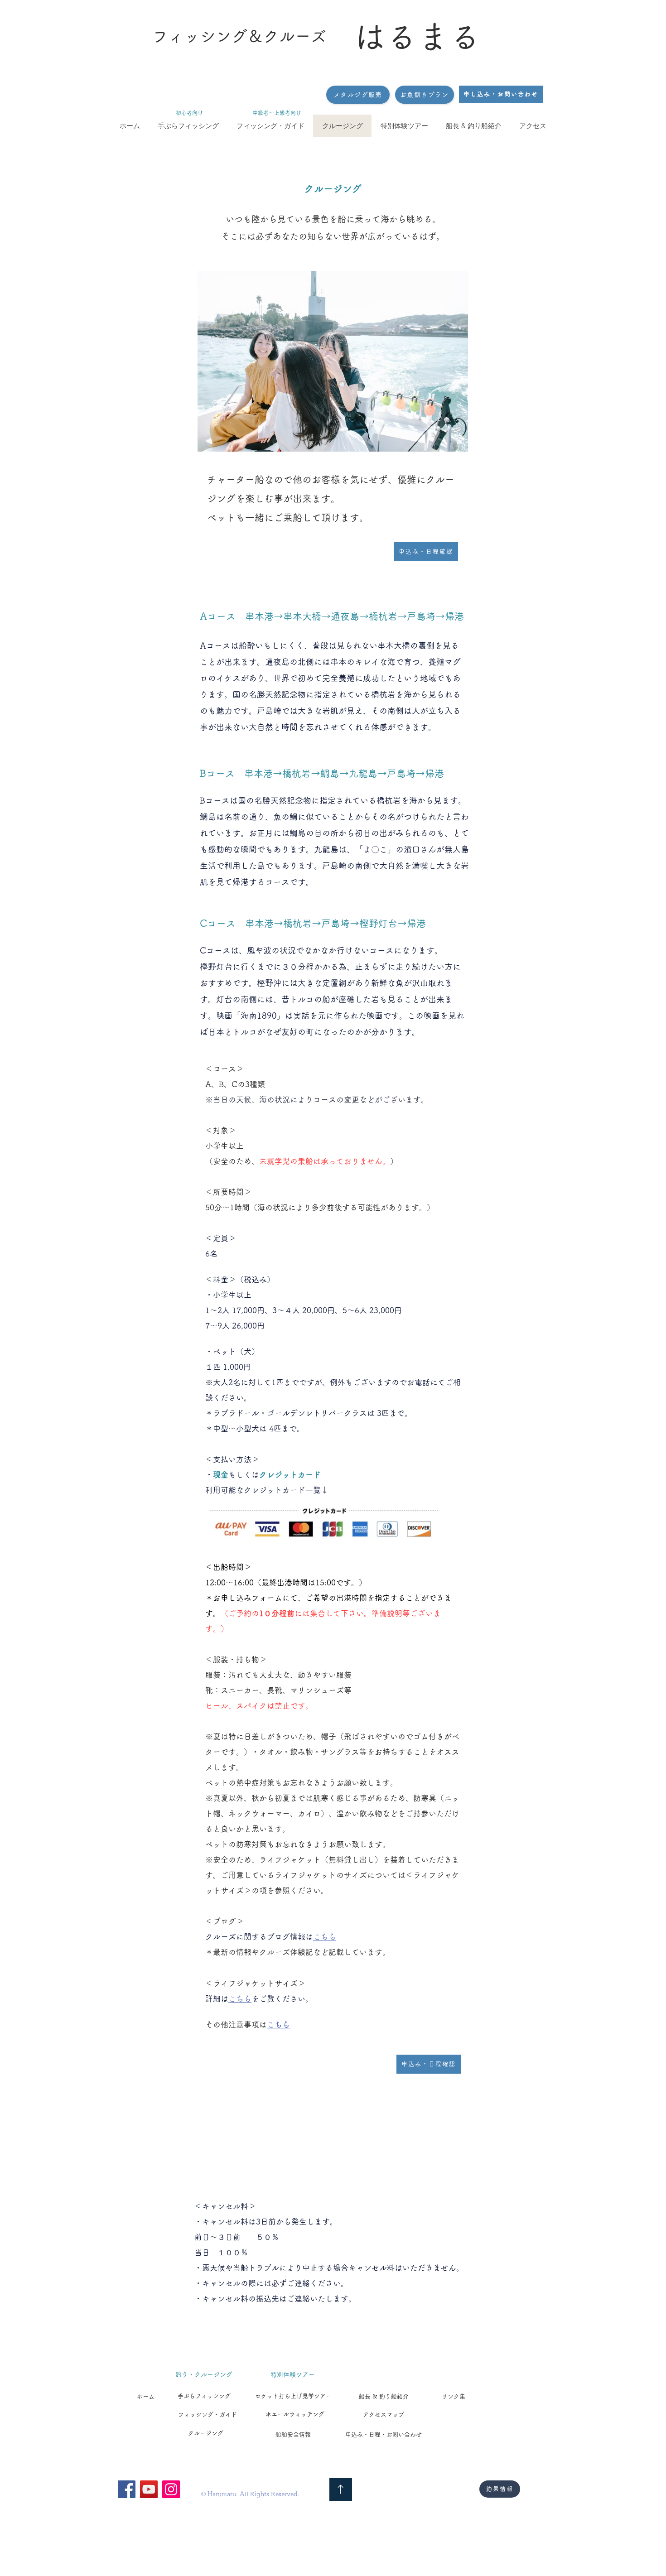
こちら (325, 1937)
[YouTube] (149, 2489)
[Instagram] (171, 2489)
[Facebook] (127, 2489)
